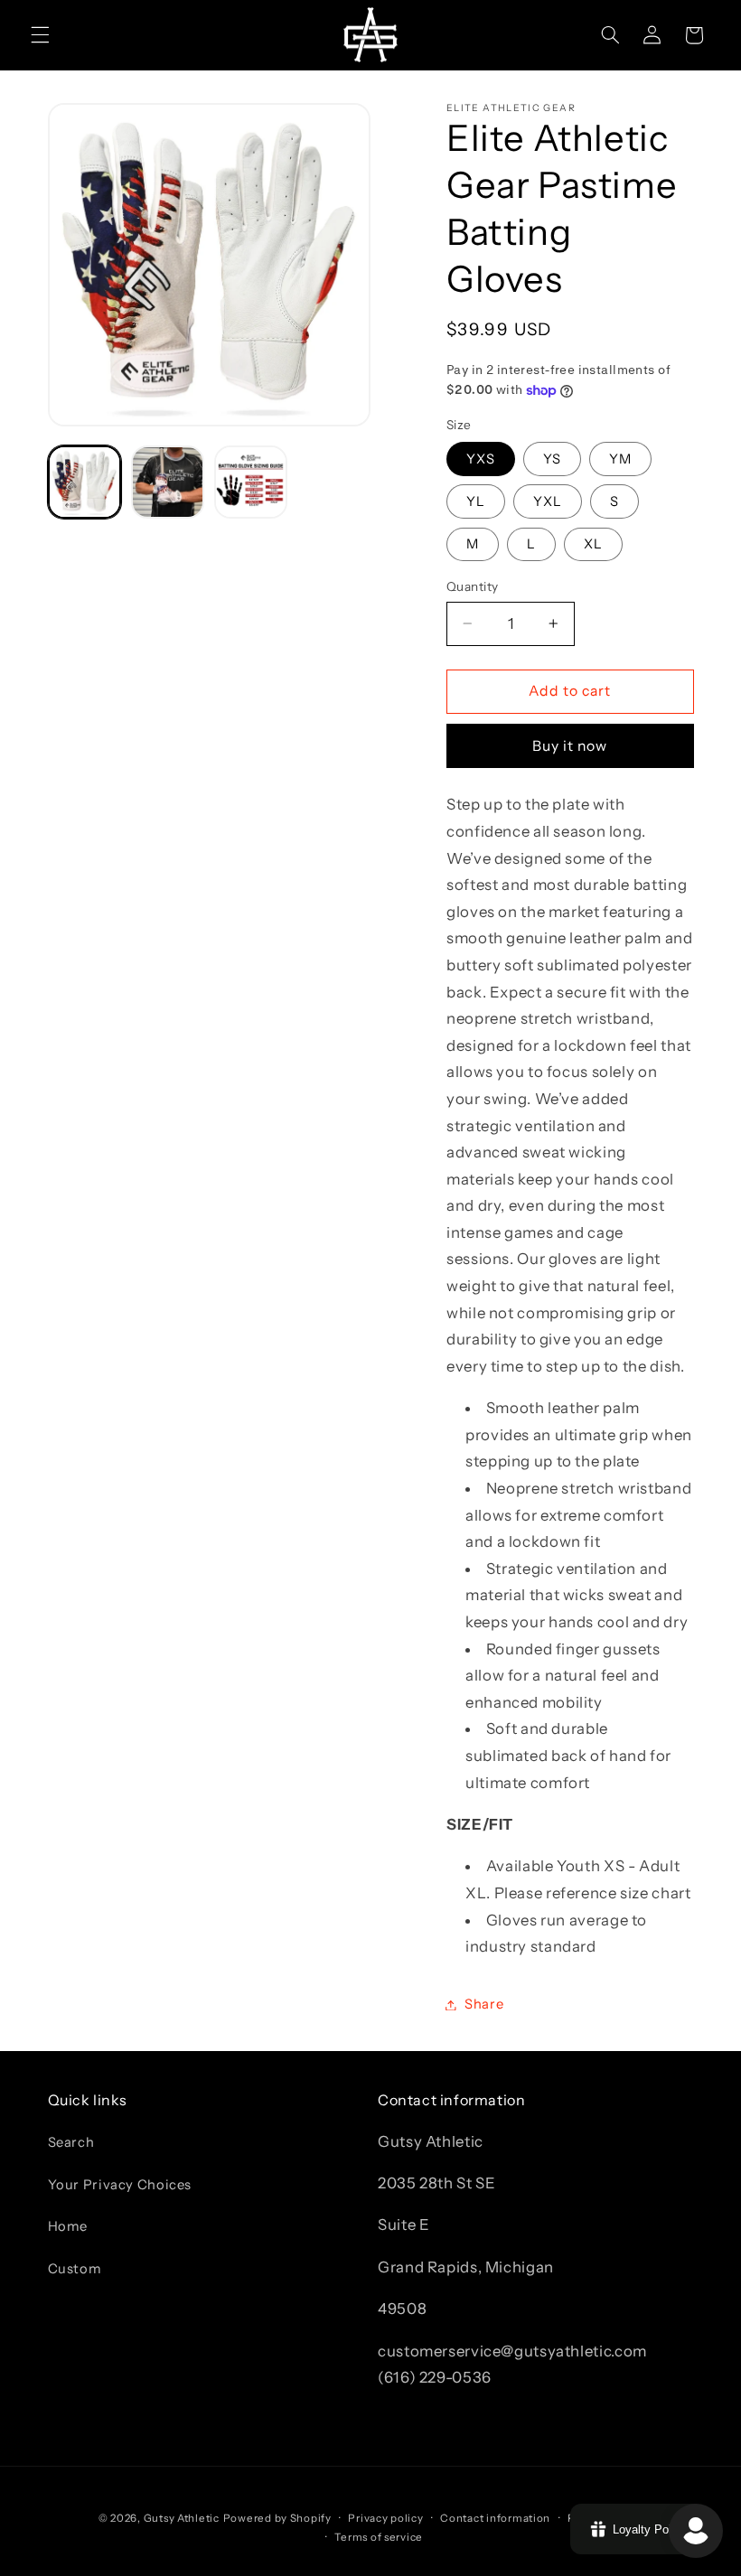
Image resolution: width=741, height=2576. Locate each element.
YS (552, 459)
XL (593, 544)
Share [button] (484, 2004)
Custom (75, 2269)
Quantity (472, 586)
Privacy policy (385, 2518)
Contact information (495, 2518)
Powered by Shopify (277, 2518)
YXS (481, 459)
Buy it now (570, 746)
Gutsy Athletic (182, 2518)
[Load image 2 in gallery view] (168, 482)
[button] (40, 35)
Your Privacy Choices (120, 2185)
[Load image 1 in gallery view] (85, 482)
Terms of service (379, 2537)
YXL (548, 501)
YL (476, 501)
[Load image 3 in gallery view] (251, 482)
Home (68, 2226)
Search (71, 2142)
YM (620, 459)
